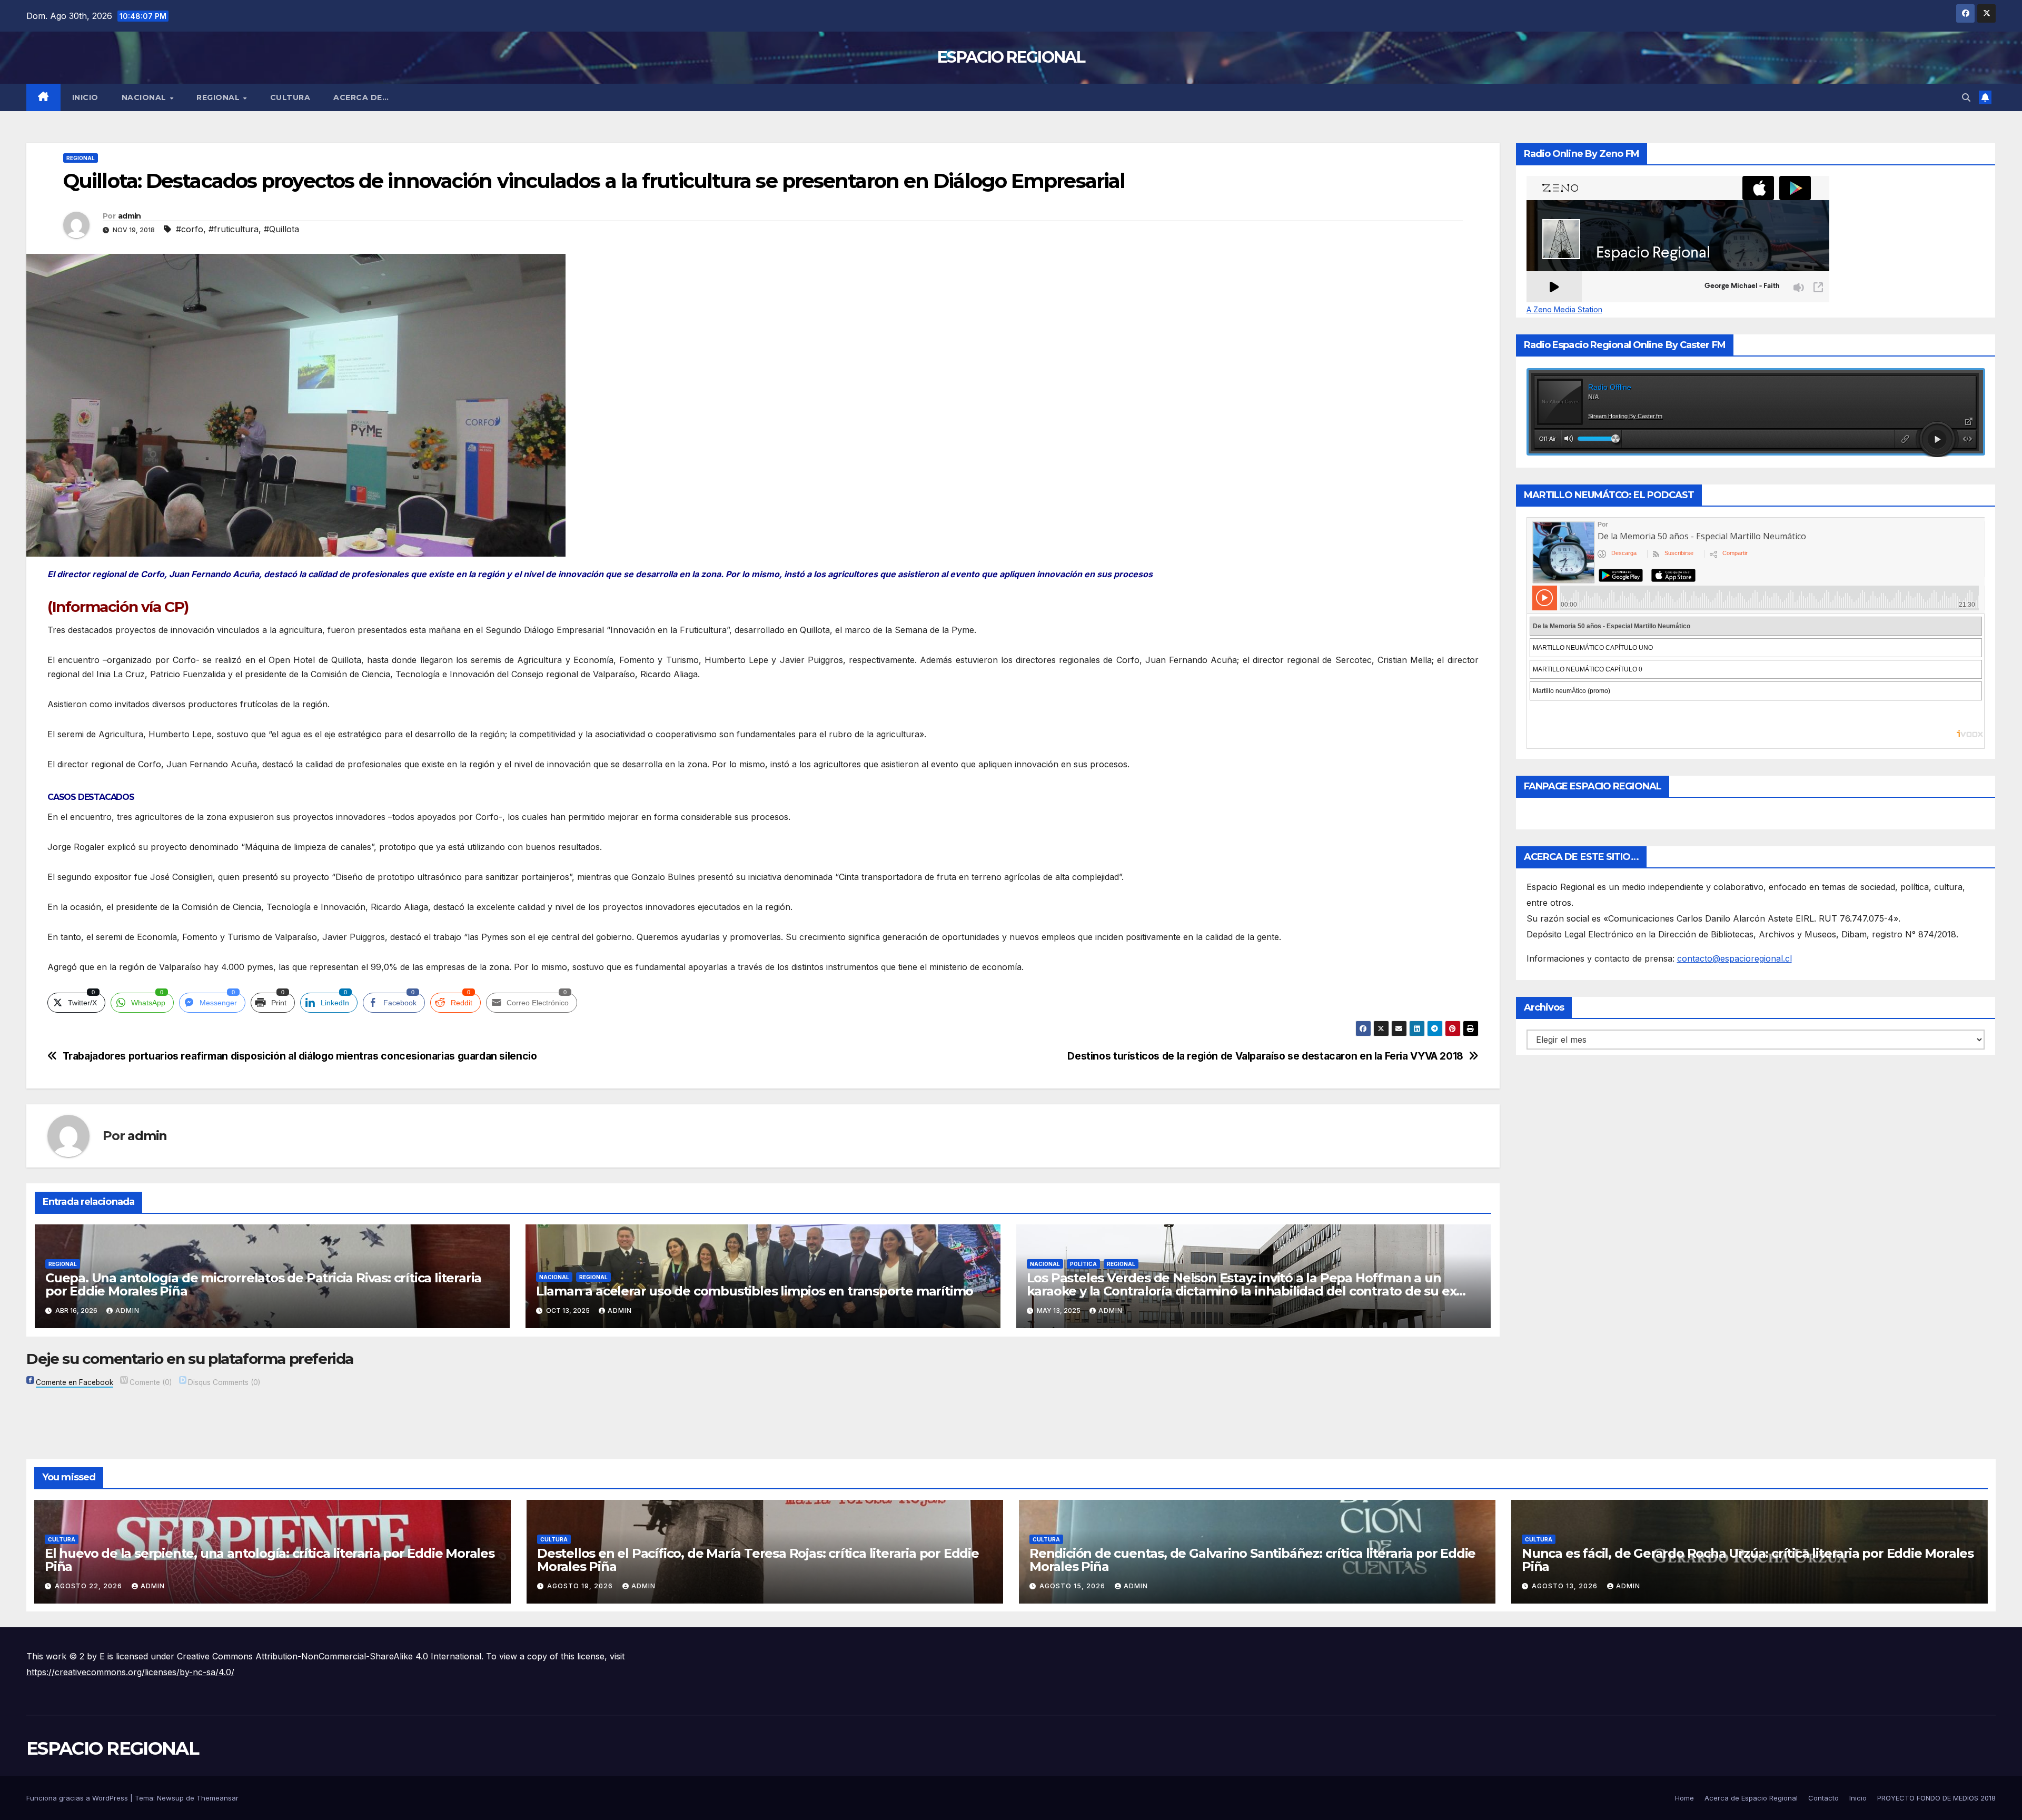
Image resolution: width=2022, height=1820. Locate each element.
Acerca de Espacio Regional (1751, 1798)
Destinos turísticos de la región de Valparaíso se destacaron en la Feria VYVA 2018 (1265, 1056)
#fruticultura (234, 229)
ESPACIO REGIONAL (1011, 57)
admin (130, 216)
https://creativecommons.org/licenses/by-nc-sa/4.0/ (130, 1672)
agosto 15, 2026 (1073, 1586)
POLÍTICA (1083, 1264)
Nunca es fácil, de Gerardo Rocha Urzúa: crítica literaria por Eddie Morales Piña (1748, 1560)
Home (1684, 1798)
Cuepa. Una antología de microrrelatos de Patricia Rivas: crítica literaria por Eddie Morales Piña (263, 1284)
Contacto (1823, 1798)
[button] (1966, 97)
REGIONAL (219, 97)
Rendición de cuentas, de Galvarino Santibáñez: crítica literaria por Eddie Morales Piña (1252, 1560)
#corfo (190, 229)
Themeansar (217, 1798)
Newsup (170, 1798)
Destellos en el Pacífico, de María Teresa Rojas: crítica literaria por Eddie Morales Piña (758, 1560)
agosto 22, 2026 (90, 1586)
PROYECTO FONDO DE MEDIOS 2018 (1936, 1798)
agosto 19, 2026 (581, 1586)
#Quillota (281, 229)
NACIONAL (145, 97)
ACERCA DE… (361, 97)
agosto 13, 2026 (1566, 1586)
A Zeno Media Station (1564, 310)
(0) (151, 1382)
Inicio (85, 97)
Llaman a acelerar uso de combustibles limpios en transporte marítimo (755, 1291)
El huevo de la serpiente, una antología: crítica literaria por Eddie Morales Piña (270, 1560)
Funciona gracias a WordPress (78, 1798)
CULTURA (290, 97)
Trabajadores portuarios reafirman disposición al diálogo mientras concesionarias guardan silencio (300, 1056)
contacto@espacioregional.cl (1734, 958)
